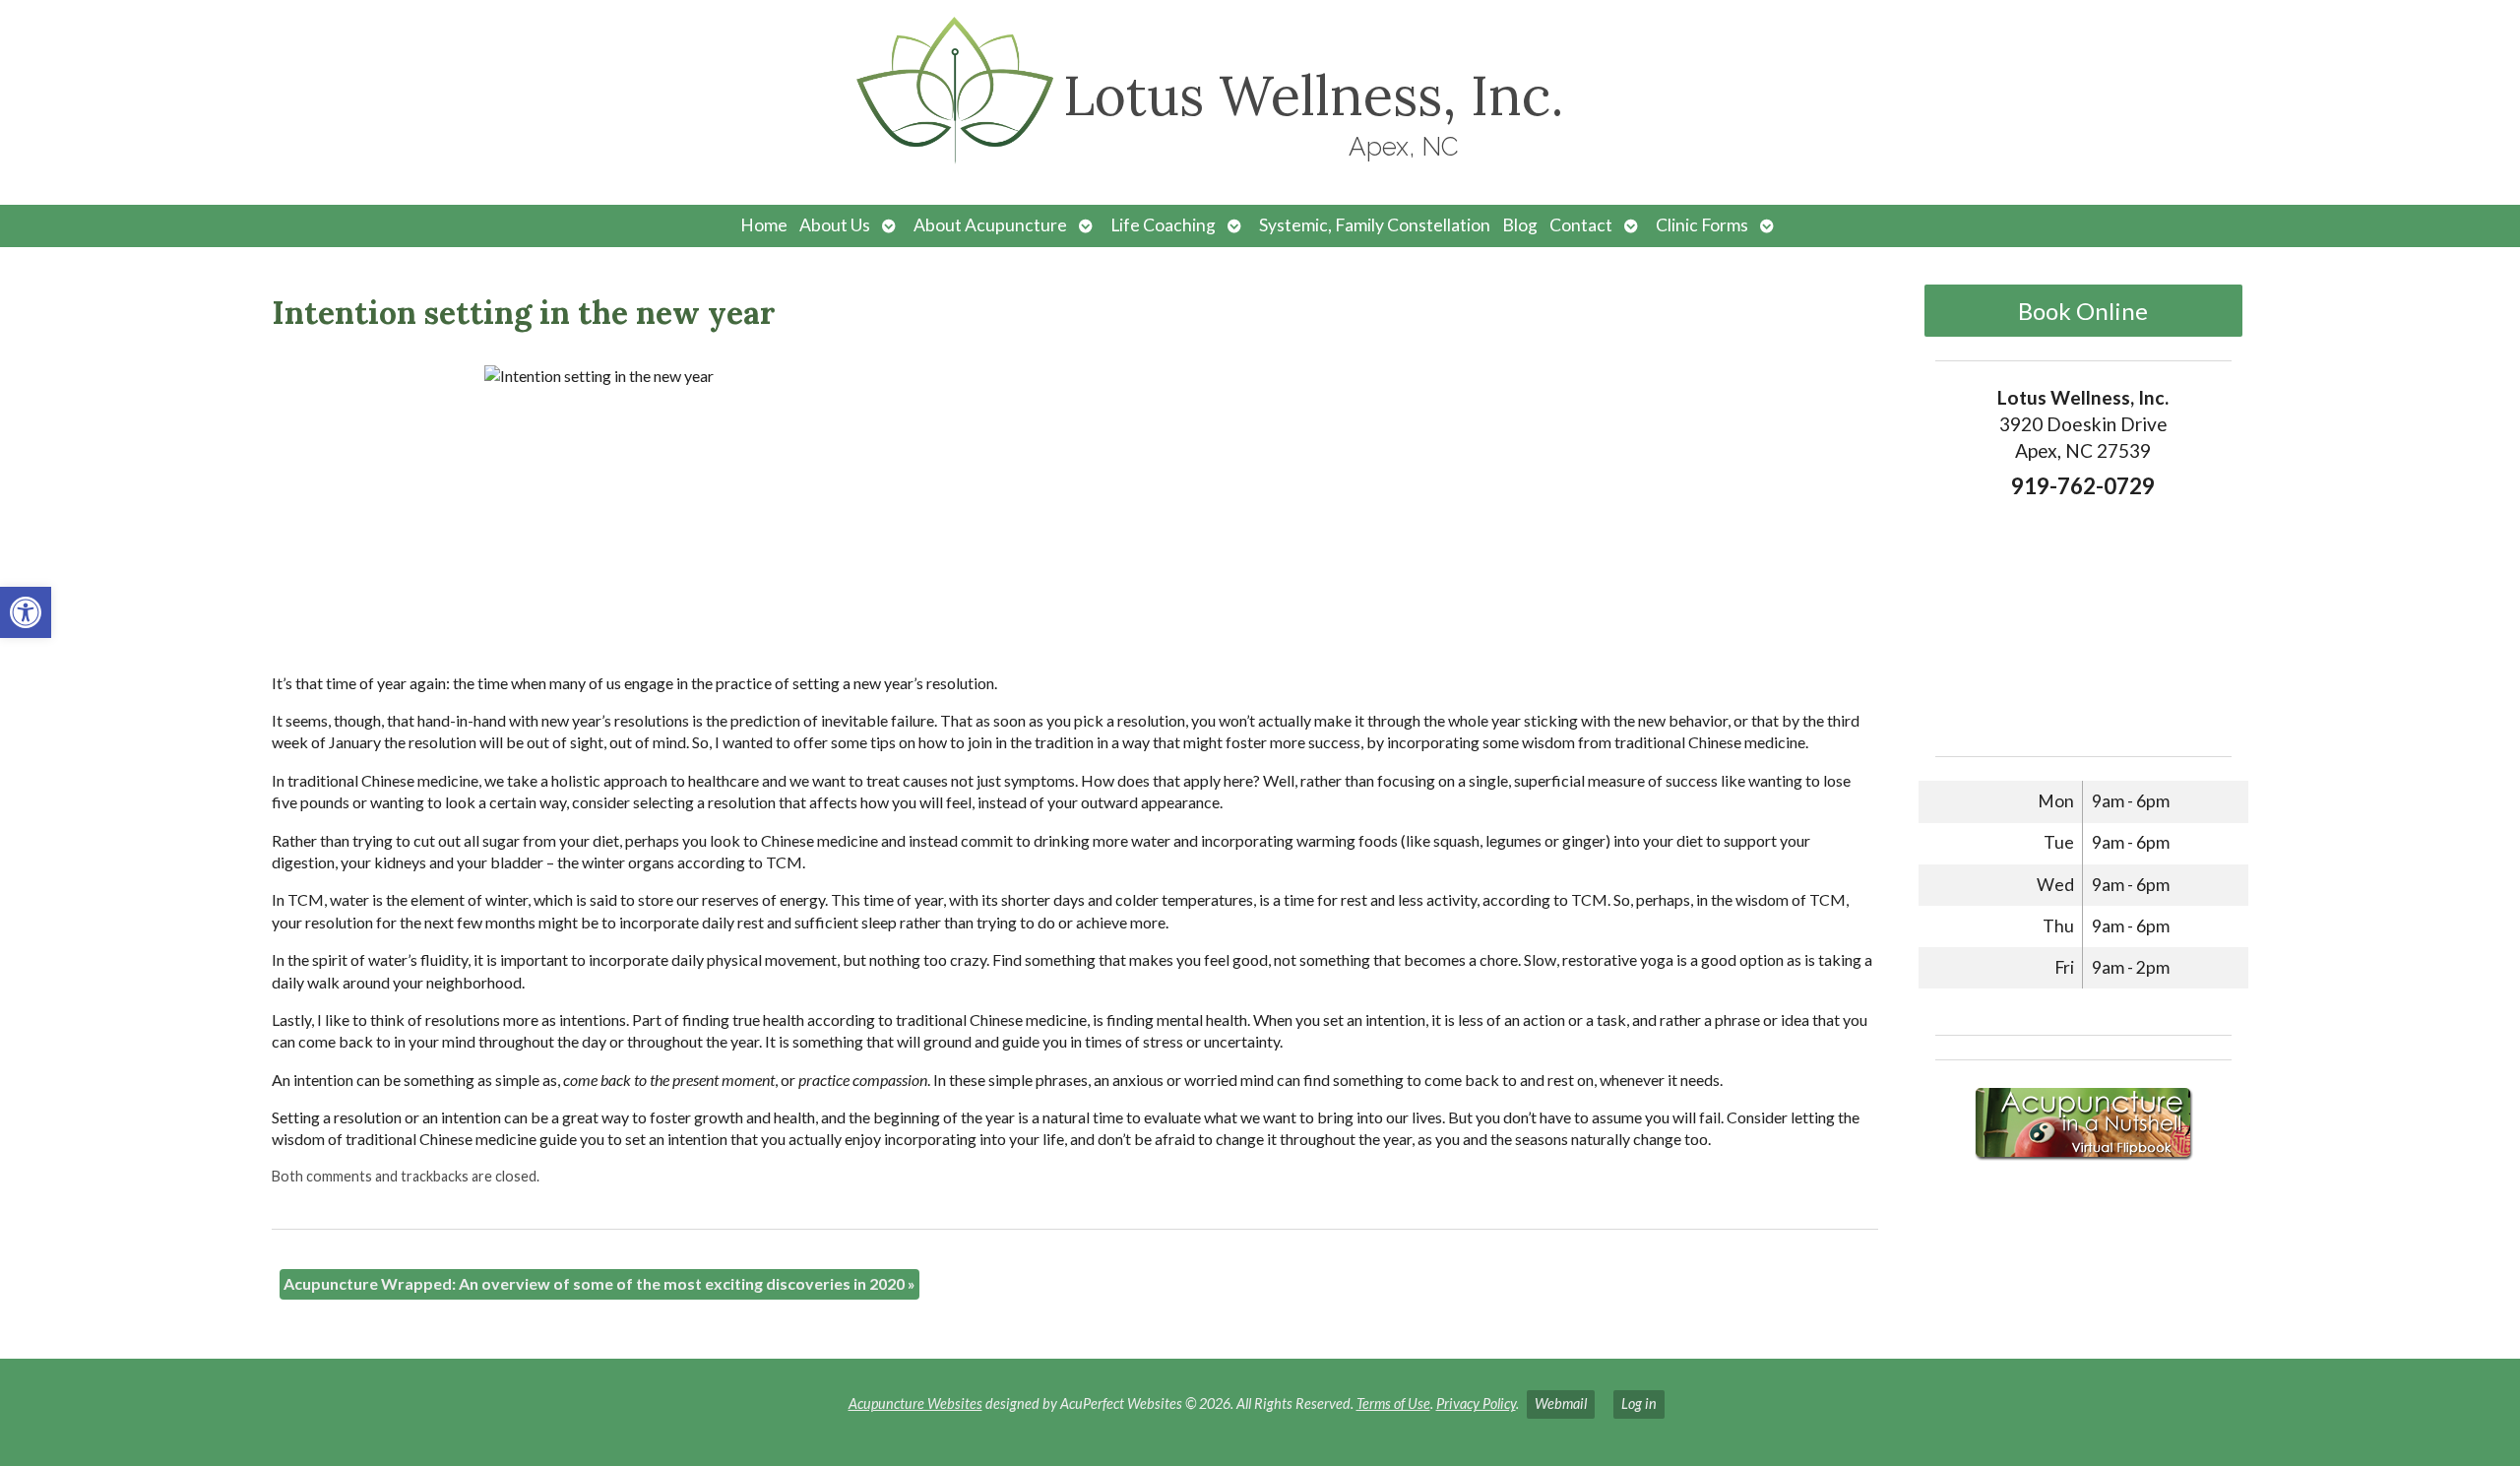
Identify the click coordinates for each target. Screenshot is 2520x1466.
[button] (26, 612)
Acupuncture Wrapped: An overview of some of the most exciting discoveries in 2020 (599, 1283)
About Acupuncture (990, 225)
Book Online (2083, 311)
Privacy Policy (1476, 1403)
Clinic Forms (1702, 225)
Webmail (1561, 1403)
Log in (1639, 1403)
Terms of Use (1393, 1403)
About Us (835, 225)
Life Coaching (1163, 225)
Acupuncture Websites (915, 1403)
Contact (1581, 225)
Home (764, 225)
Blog (1520, 225)
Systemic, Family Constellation (1375, 225)
